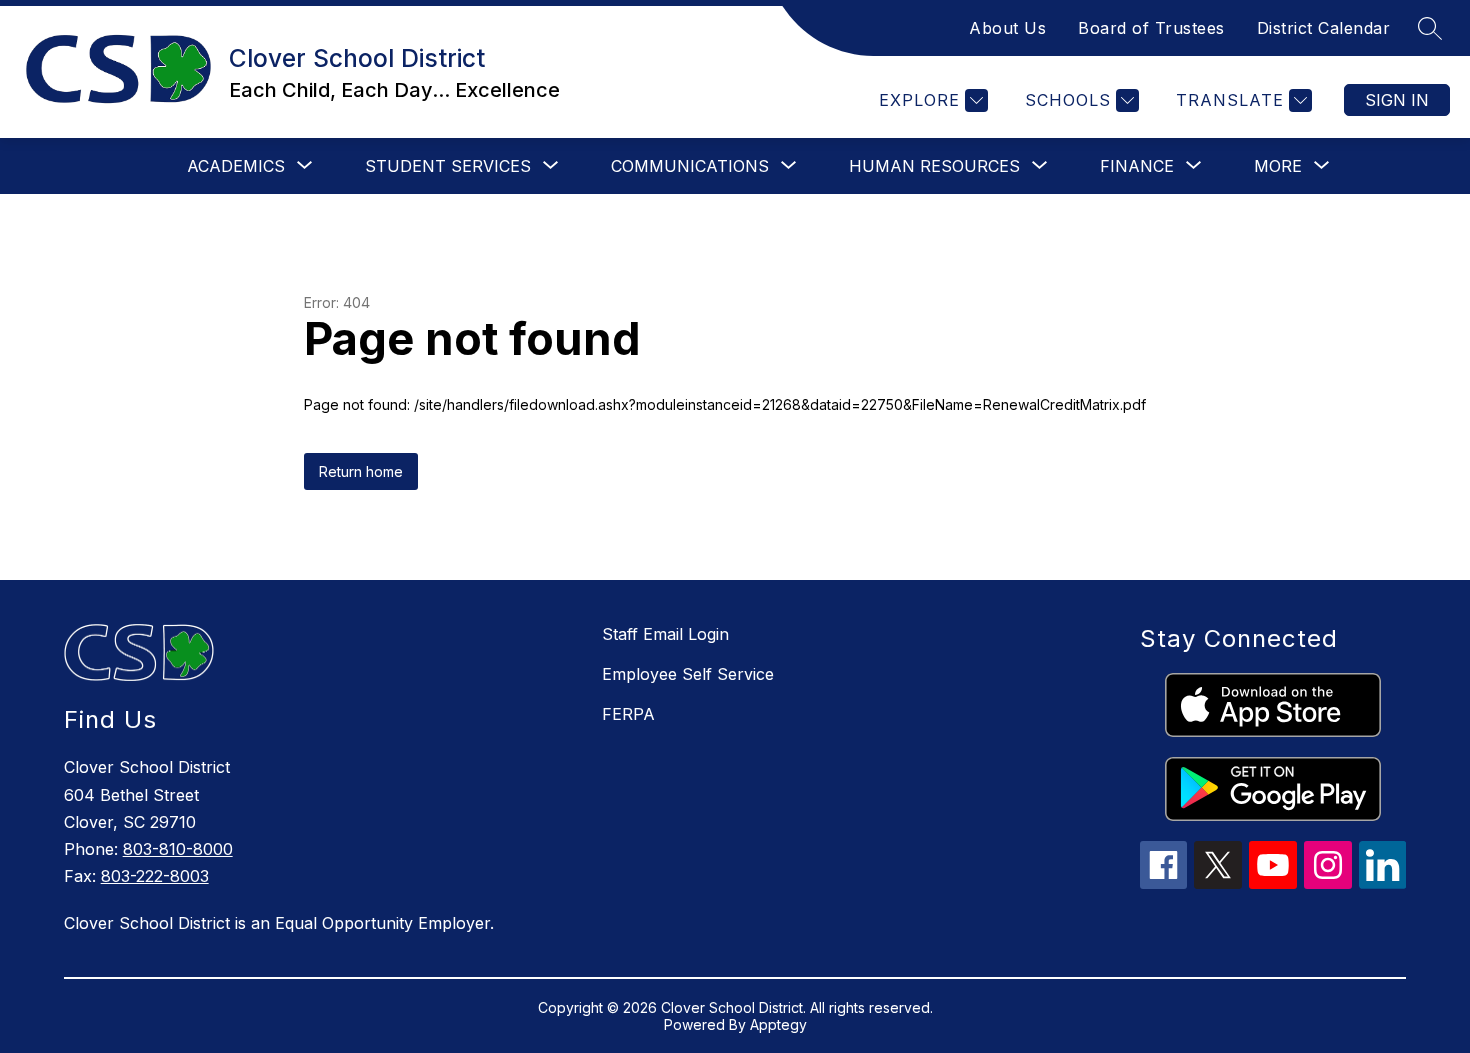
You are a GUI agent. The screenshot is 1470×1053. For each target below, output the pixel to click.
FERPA (628, 714)
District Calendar (1324, 28)
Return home (361, 471)
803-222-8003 (155, 876)
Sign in (1397, 100)
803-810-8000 (178, 849)
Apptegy (778, 1024)
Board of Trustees (1151, 28)
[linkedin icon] (1383, 883)
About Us (1007, 28)
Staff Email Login (665, 634)
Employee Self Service (688, 674)
